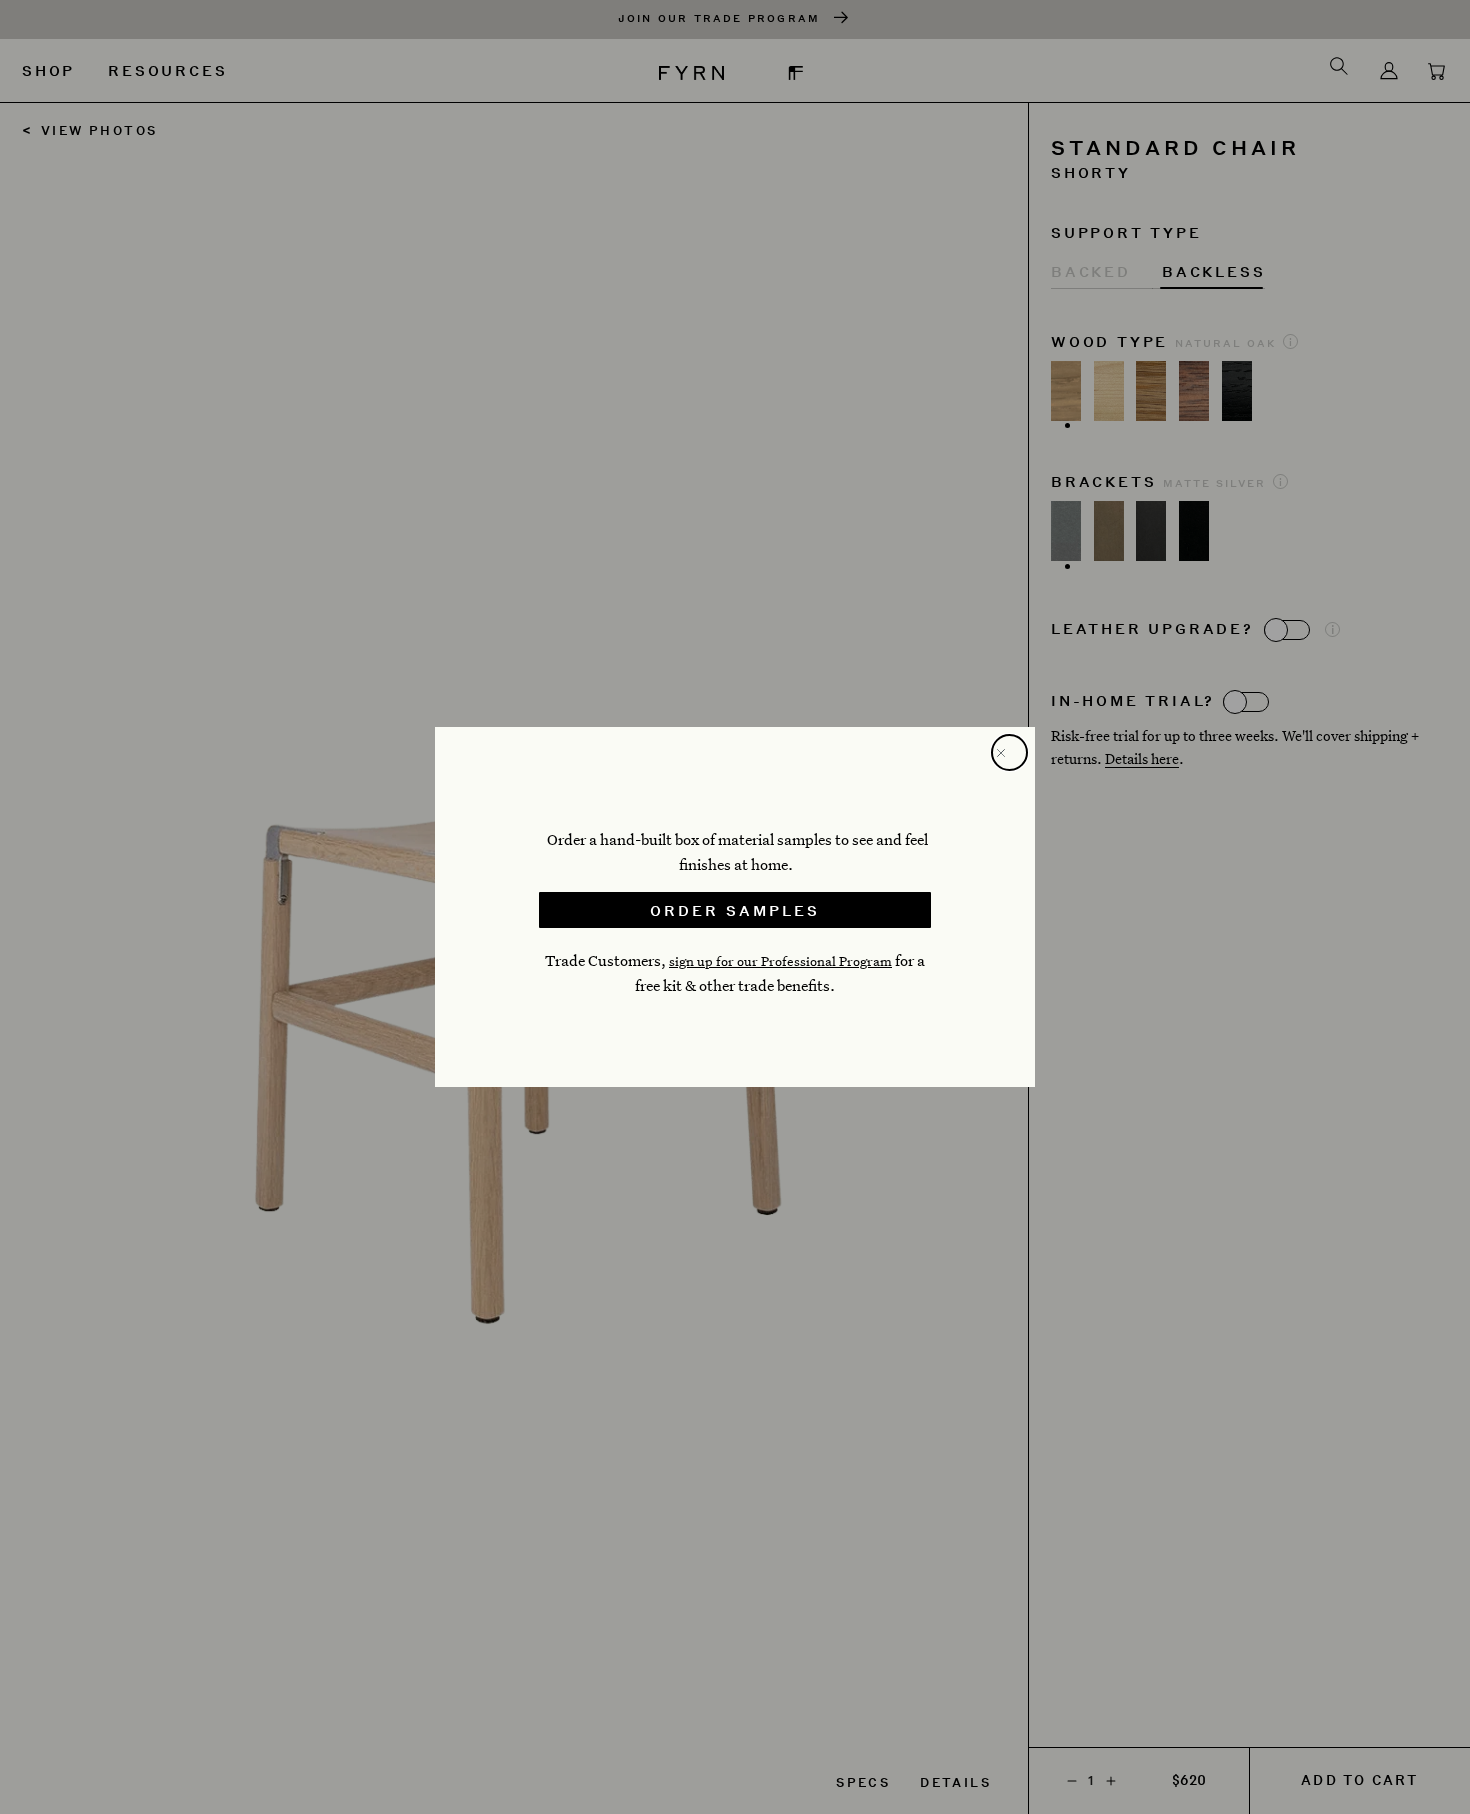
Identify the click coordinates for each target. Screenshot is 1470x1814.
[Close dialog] (1009, 752)
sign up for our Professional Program (780, 961)
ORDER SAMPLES (735, 910)
